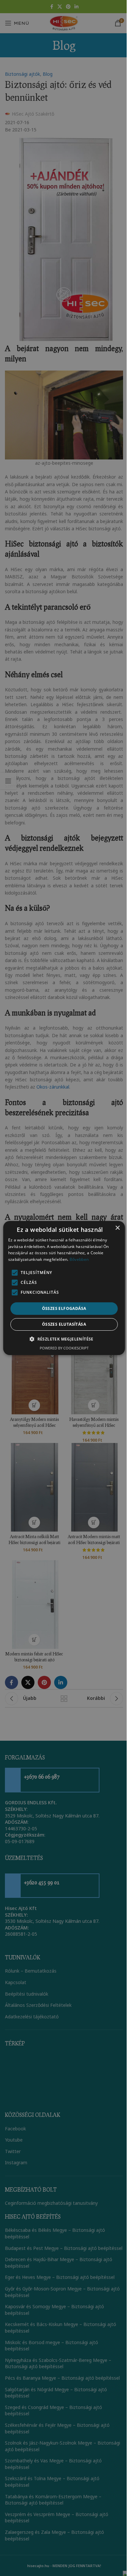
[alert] (64, 1288)
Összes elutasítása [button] (64, 1324)
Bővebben (79, 1259)
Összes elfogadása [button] (64, 1308)
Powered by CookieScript (64, 1348)
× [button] (117, 1228)
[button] (64, 1339)
